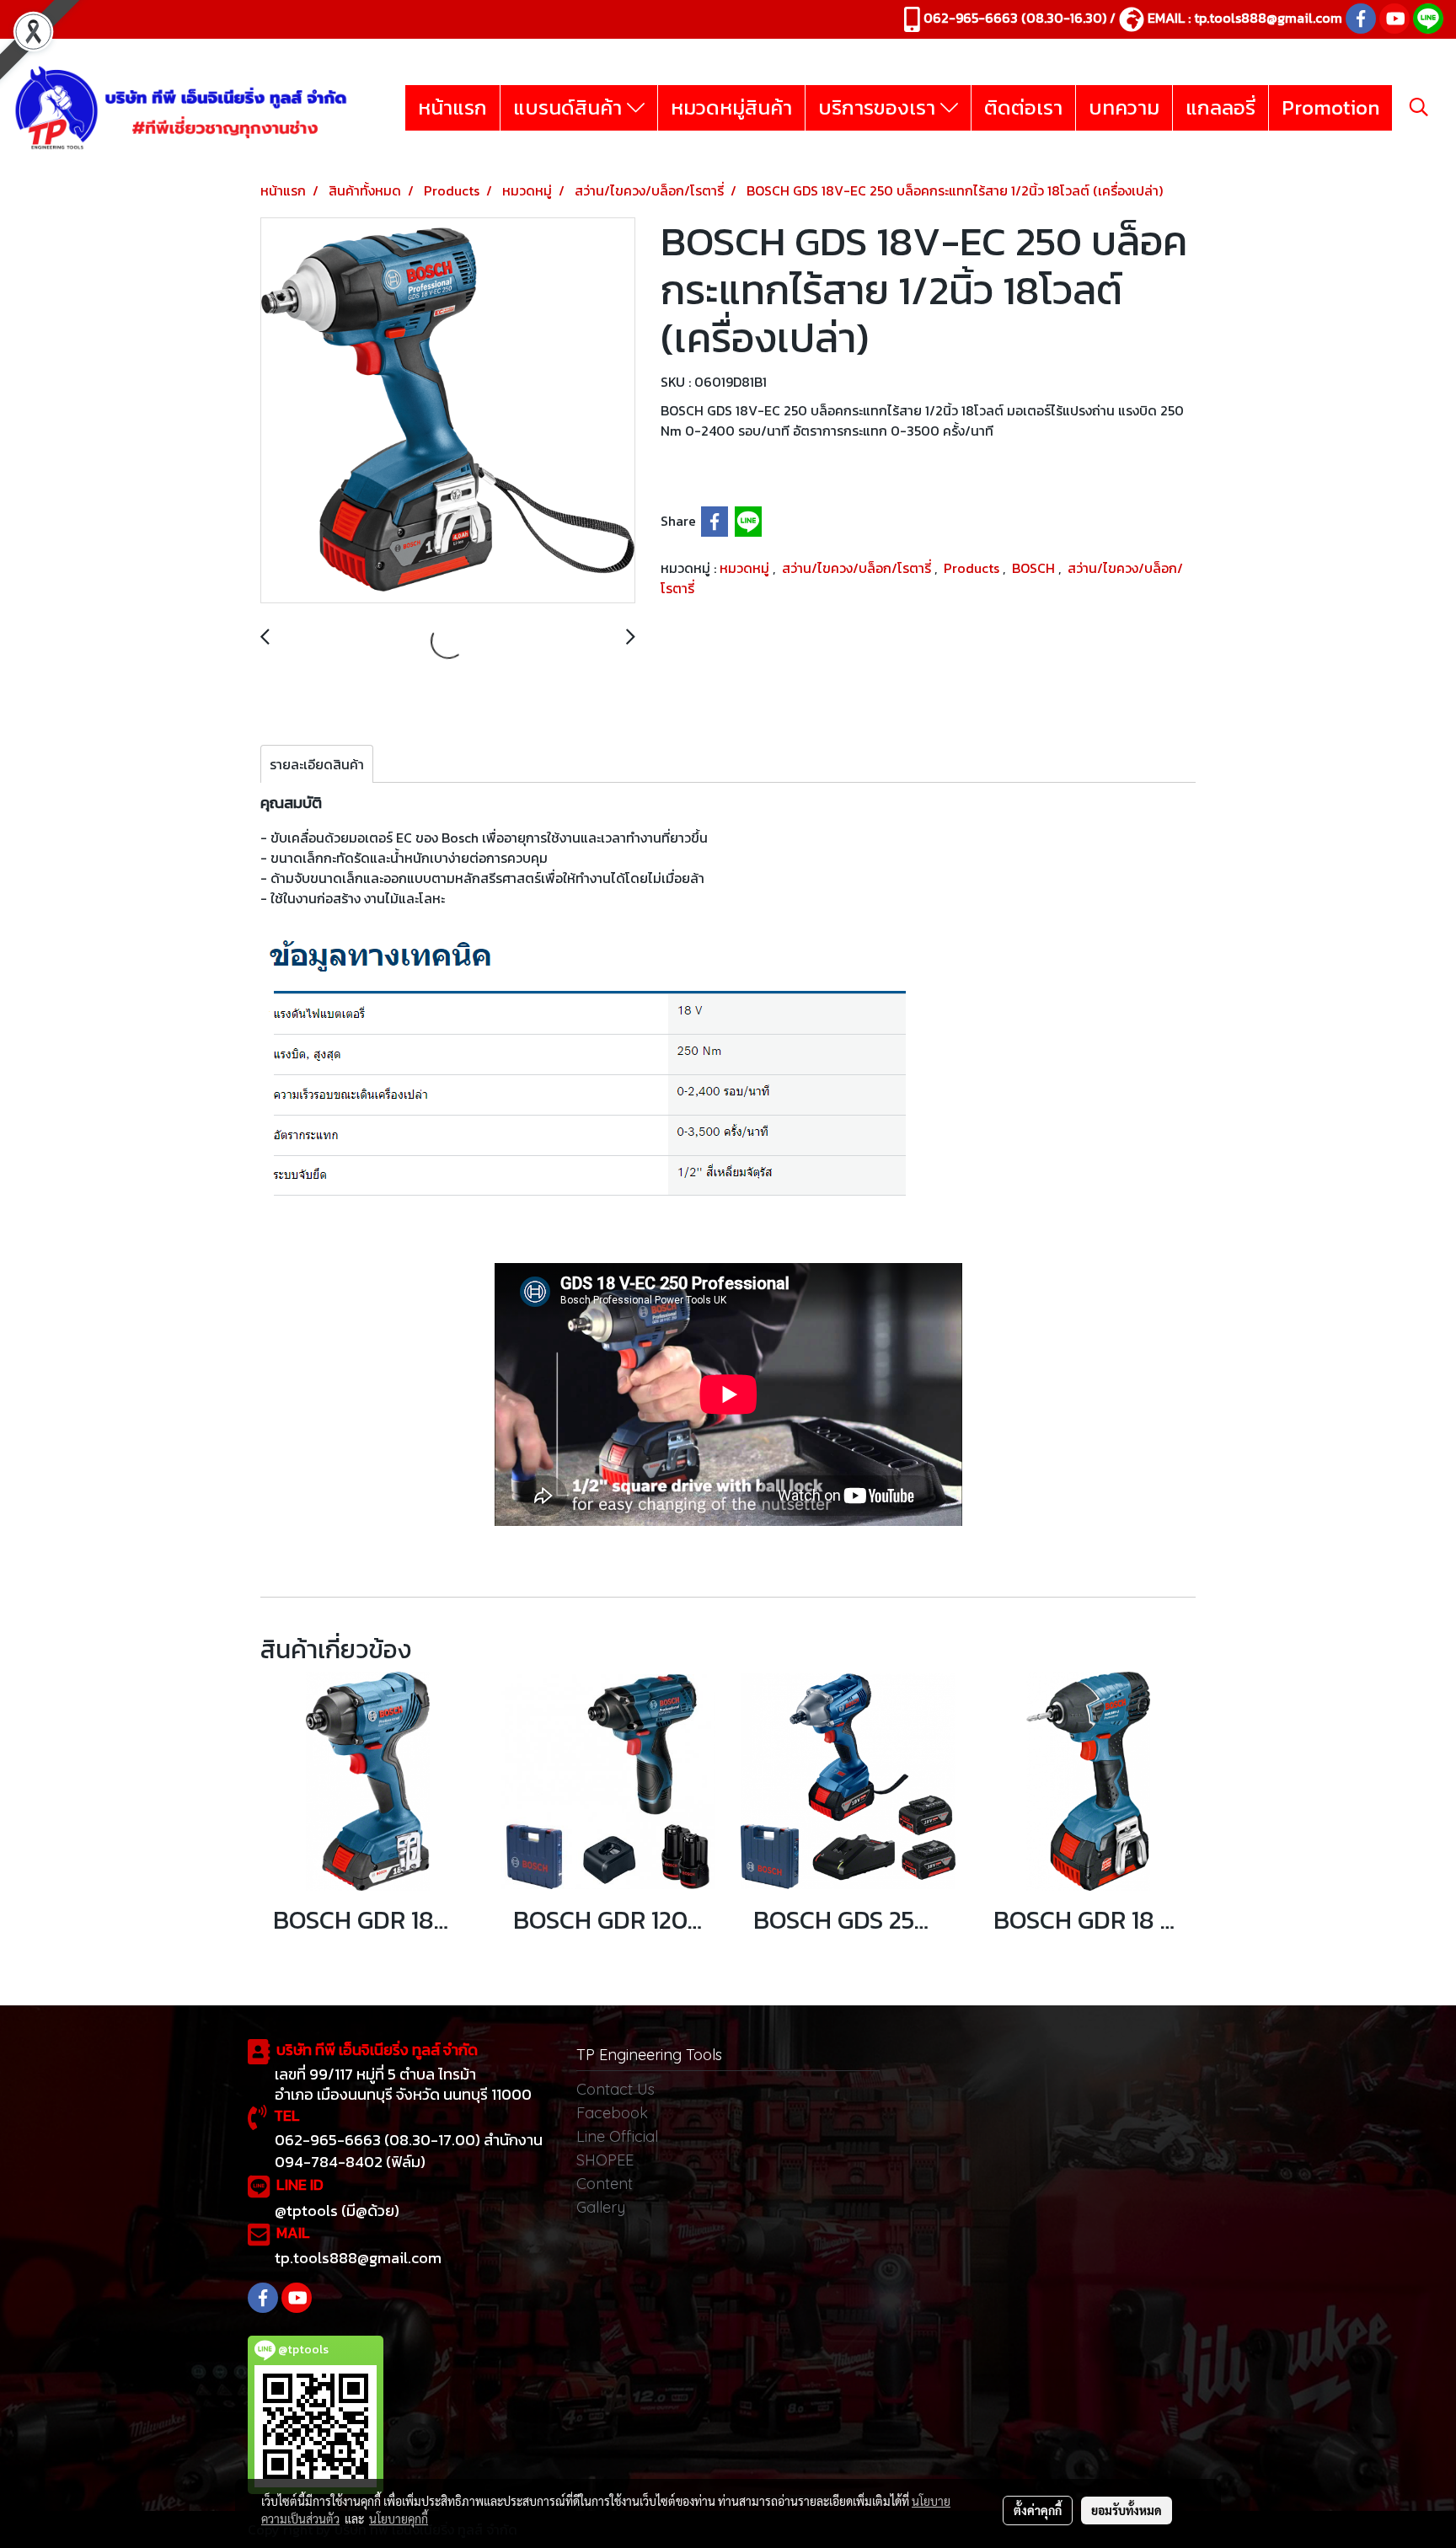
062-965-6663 (971, 18)
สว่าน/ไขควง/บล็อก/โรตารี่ (858, 568)
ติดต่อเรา (1023, 107)
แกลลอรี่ (1220, 107)
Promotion (1330, 107)
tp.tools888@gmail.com (1268, 18)
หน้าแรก (452, 107)
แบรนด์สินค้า (570, 107)
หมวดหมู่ (746, 568)
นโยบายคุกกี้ (399, 2519)
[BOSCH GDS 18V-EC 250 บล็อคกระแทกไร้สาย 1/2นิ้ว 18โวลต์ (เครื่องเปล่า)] (448, 411)
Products (973, 568)
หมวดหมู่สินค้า (731, 107)
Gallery (601, 2207)
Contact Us (616, 2089)
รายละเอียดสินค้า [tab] (317, 764)
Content (605, 2184)
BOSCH (1035, 568)
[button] (1419, 107)
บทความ (1124, 107)
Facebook (612, 2113)
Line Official (617, 2136)
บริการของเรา (879, 107)
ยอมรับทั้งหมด (1127, 2510)
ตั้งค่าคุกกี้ (1038, 2510)
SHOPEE (605, 2160)
